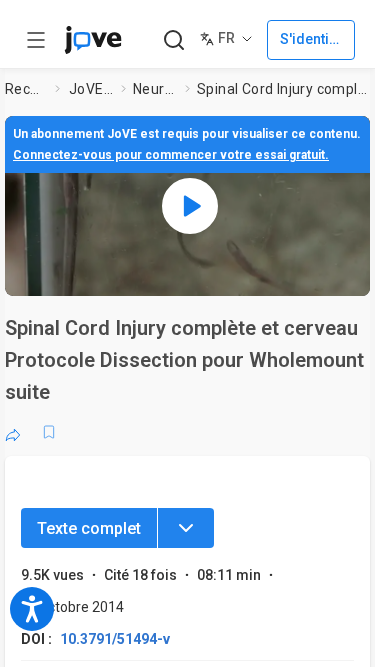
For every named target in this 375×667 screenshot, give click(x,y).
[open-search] (173, 40)
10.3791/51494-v (115, 639)
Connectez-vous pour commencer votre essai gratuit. (171, 155)
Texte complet (89, 528)
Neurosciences (155, 89)
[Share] (13, 432)
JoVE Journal (91, 89)
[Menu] (186, 528)
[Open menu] (36, 40)
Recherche (26, 89)
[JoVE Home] (93, 40)
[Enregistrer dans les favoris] (49, 432)
